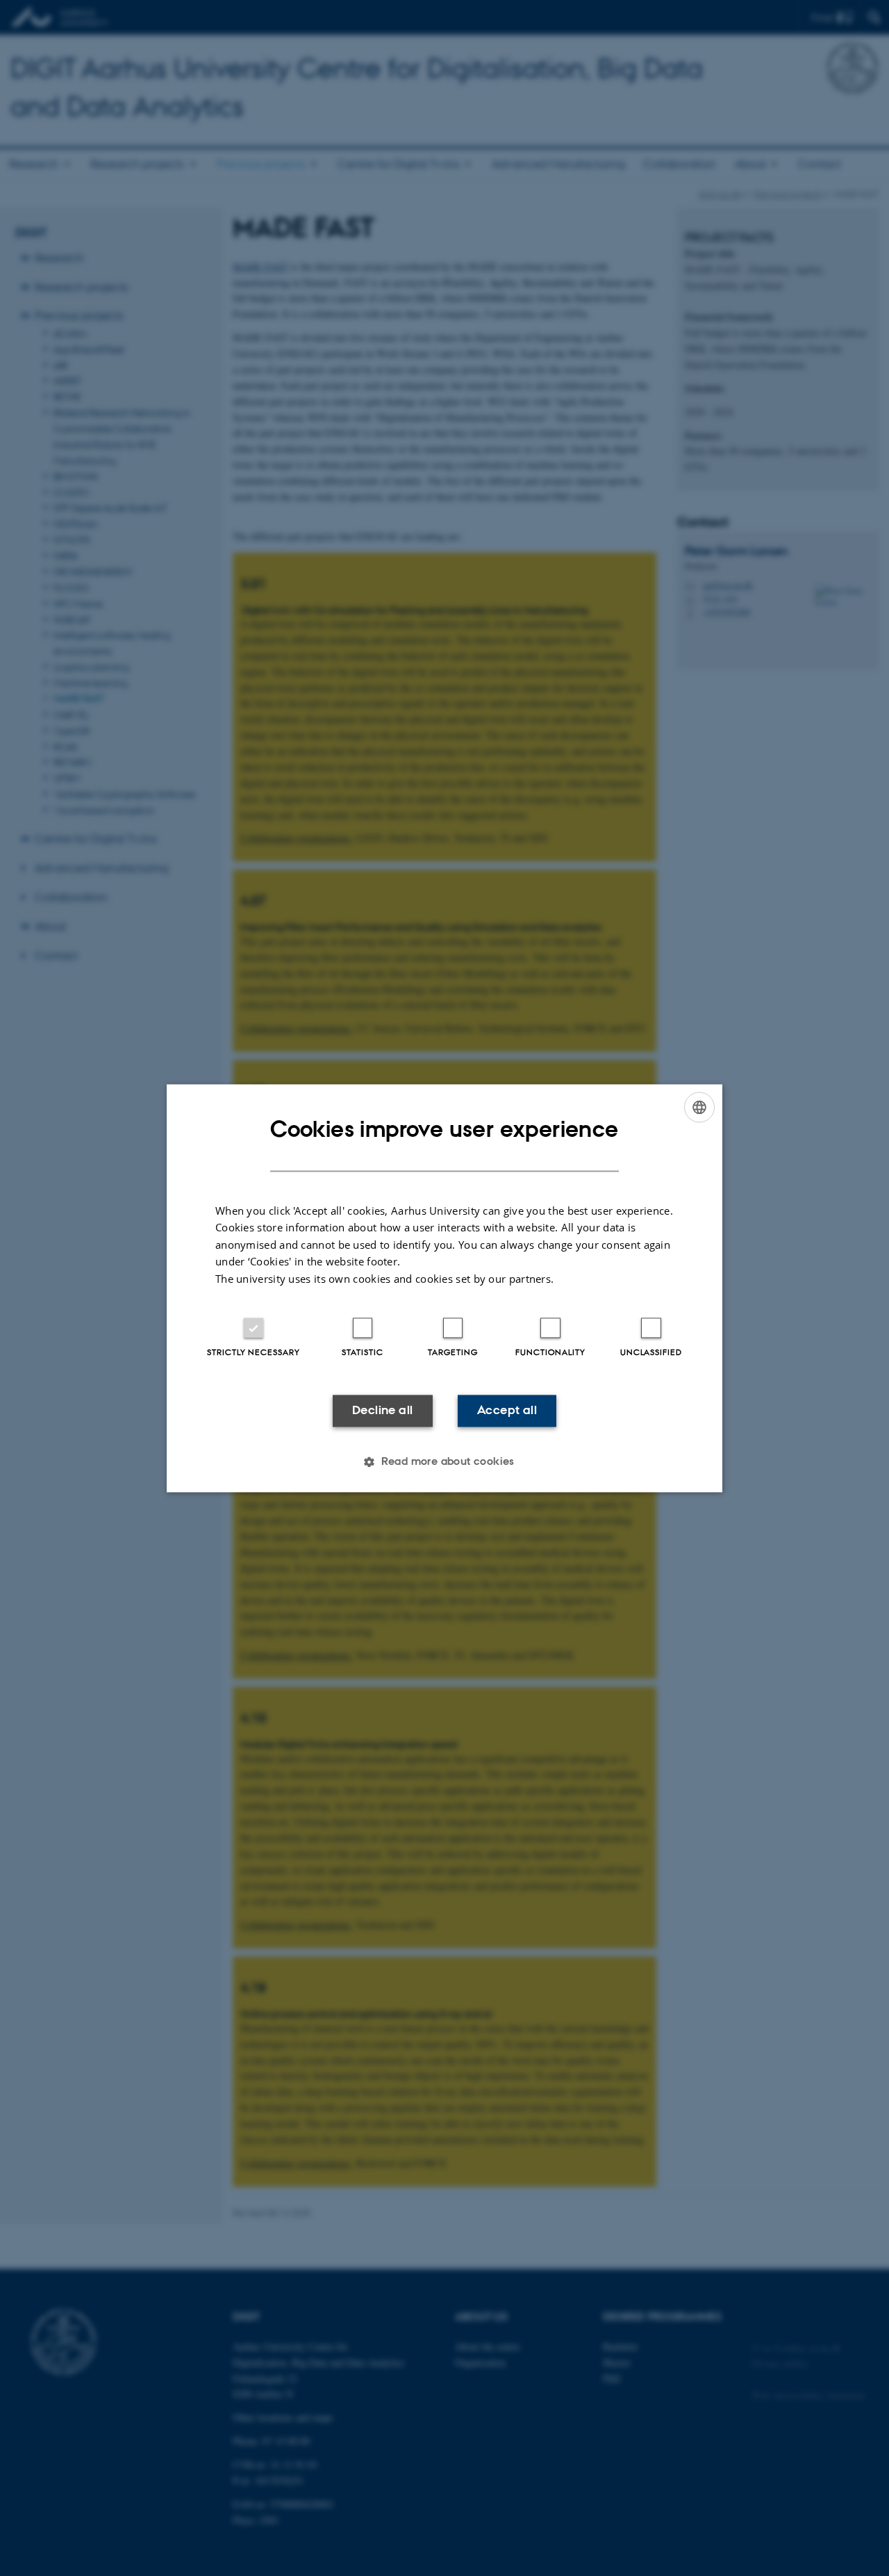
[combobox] (699, 1107)
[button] (444, 1461)
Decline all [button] (382, 1411)
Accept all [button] (507, 1411)
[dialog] (444, 1288)
